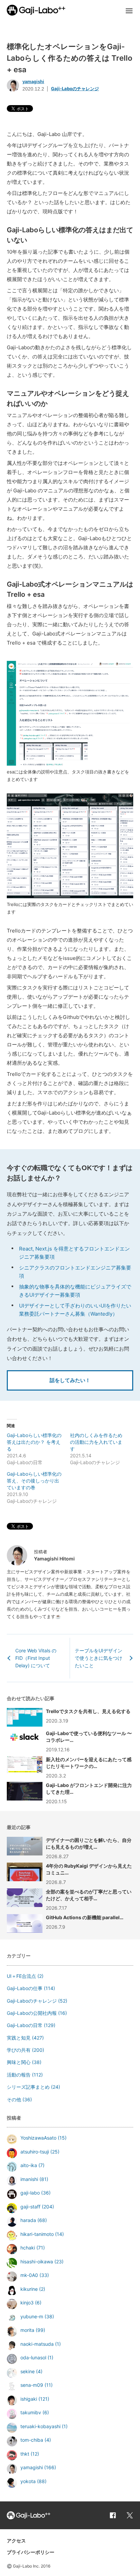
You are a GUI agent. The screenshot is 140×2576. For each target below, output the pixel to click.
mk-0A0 (29, 2275)
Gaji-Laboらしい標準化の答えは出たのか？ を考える (34, 1442)
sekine (28, 2371)
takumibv (31, 2412)
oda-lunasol (33, 2357)
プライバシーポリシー (31, 2552)
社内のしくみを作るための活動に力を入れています (96, 1442)
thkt (25, 2454)
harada (28, 2220)
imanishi (29, 2179)
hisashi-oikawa (37, 2262)
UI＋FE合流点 (21, 1976)
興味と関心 (19, 2062)
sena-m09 (32, 2385)
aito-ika (29, 2165)
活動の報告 (19, 2075)
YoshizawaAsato (38, 2138)
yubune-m (32, 2316)
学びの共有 (19, 2050)
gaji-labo (30, 2193)
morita (27, 2330)
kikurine (29, 2289)
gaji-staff (30, 2207)
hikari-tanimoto (37, 2234)
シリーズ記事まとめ (28, 2087)
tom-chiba (32, 2440)
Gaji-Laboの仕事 (25, 1988)
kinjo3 (27, 2303)
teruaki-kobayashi (40, 2426)
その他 (14, 2099)
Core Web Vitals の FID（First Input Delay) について (36, 1658)
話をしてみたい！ (70, 1380)
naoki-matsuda (37, 2344)
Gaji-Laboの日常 (25, 2025)
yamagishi (33, 82)
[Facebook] (113, 2515)
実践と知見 (19, 2038)
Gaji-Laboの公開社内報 (32, 2013)
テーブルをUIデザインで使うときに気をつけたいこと (99, 1658)
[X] (130, 2515)
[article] (70, 1848)
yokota (28, 2481)
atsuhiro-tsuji (35, 2152)
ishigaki (29, 2399)
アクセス (16, 2541)
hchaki (28, 2248)
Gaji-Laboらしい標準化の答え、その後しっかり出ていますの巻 (34, 1481)
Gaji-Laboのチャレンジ (75, 89)
